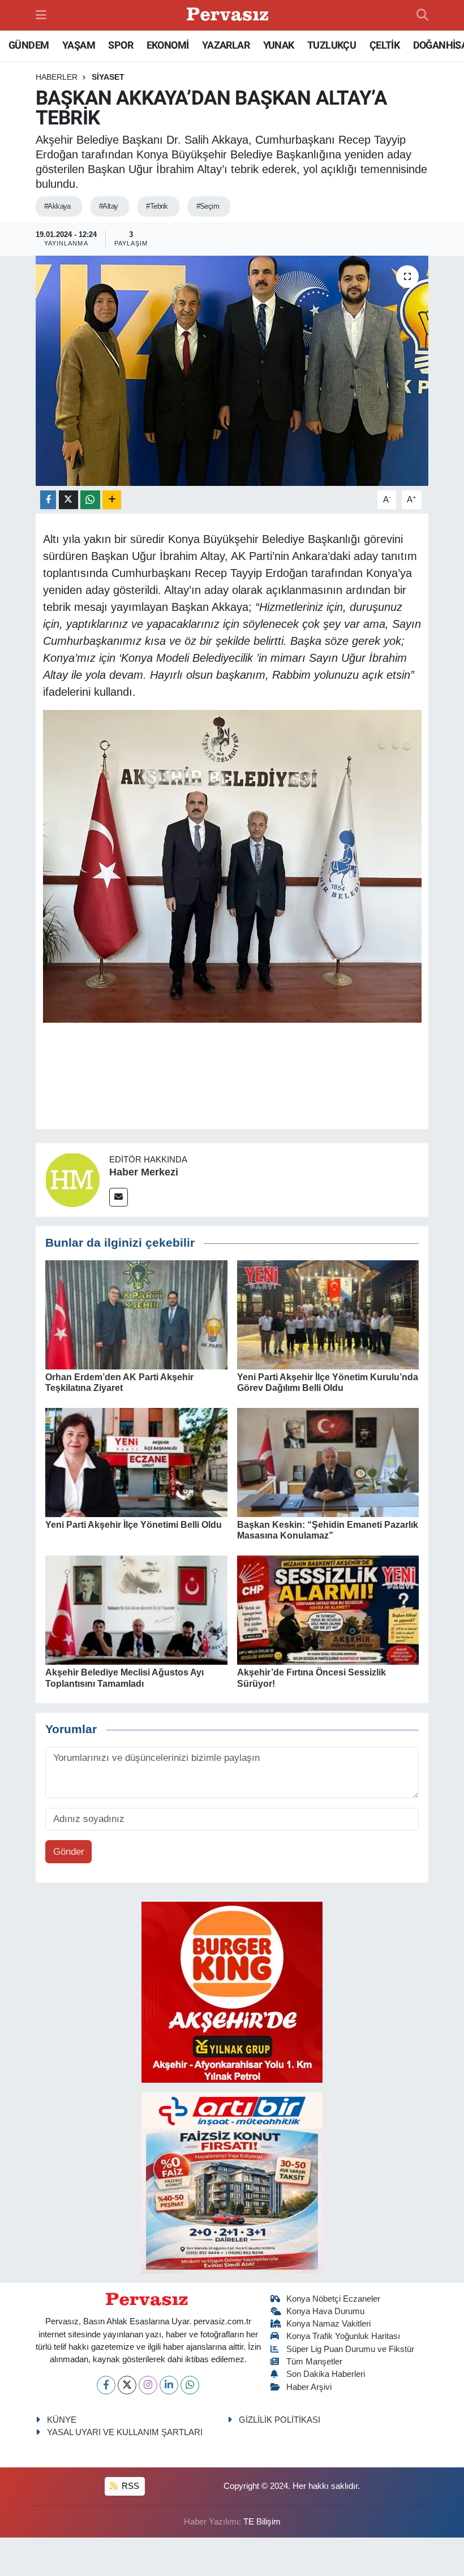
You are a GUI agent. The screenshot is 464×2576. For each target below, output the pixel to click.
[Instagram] (148, 2385)
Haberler (57, 77)
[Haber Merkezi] (72, 1180)
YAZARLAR (226, 45)
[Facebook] (106, 2385)
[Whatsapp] (190, 2385)
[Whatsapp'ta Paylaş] (90, 500)
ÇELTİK (384, 45)
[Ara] (422, 15)
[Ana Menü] (41, 15)
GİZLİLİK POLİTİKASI (280, 2420)
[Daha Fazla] (112, 500)
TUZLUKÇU (332, 45)
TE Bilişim (262, 2522)
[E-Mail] (119, 1197)
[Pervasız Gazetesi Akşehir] (229, 16)
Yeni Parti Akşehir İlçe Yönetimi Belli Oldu (134, 1525)
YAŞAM (79, 45)
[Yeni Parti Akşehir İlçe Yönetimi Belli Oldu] (136, 1462)
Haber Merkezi (144, 1172)
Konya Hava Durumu (325, 2311)
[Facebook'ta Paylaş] (48, 500)
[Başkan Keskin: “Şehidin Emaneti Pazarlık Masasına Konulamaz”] (328, 1462)
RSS (129, 2486)
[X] (127, 2385)
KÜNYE (62, 2420)
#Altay (109, 206)
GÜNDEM (29, 45)
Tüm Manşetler (314, 2362)
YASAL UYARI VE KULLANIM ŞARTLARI (125, 2432)
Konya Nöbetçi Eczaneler (333, 2299)
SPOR (121, 45)
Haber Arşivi (309, 2387)
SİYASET (108, 77)
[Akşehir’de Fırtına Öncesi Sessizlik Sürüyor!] (328, 1610)
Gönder (69, 1852)
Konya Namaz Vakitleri (328, 2324)
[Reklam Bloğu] (232, 1991)
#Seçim (208, 206)
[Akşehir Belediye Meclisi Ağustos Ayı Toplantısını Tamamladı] (136, 1610)
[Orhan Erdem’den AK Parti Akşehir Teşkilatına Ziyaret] (136, 1314)
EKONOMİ (168, 45)
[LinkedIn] (169, 2385)
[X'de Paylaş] (68, 500)
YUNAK (279, 45)
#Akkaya (57, 206)
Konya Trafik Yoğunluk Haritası (343, 2336)
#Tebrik (157, 206)
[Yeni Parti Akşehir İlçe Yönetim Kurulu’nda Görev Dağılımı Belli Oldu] (328, 1314)
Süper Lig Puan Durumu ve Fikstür (350, 2349)
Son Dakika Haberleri (326, 2374)
